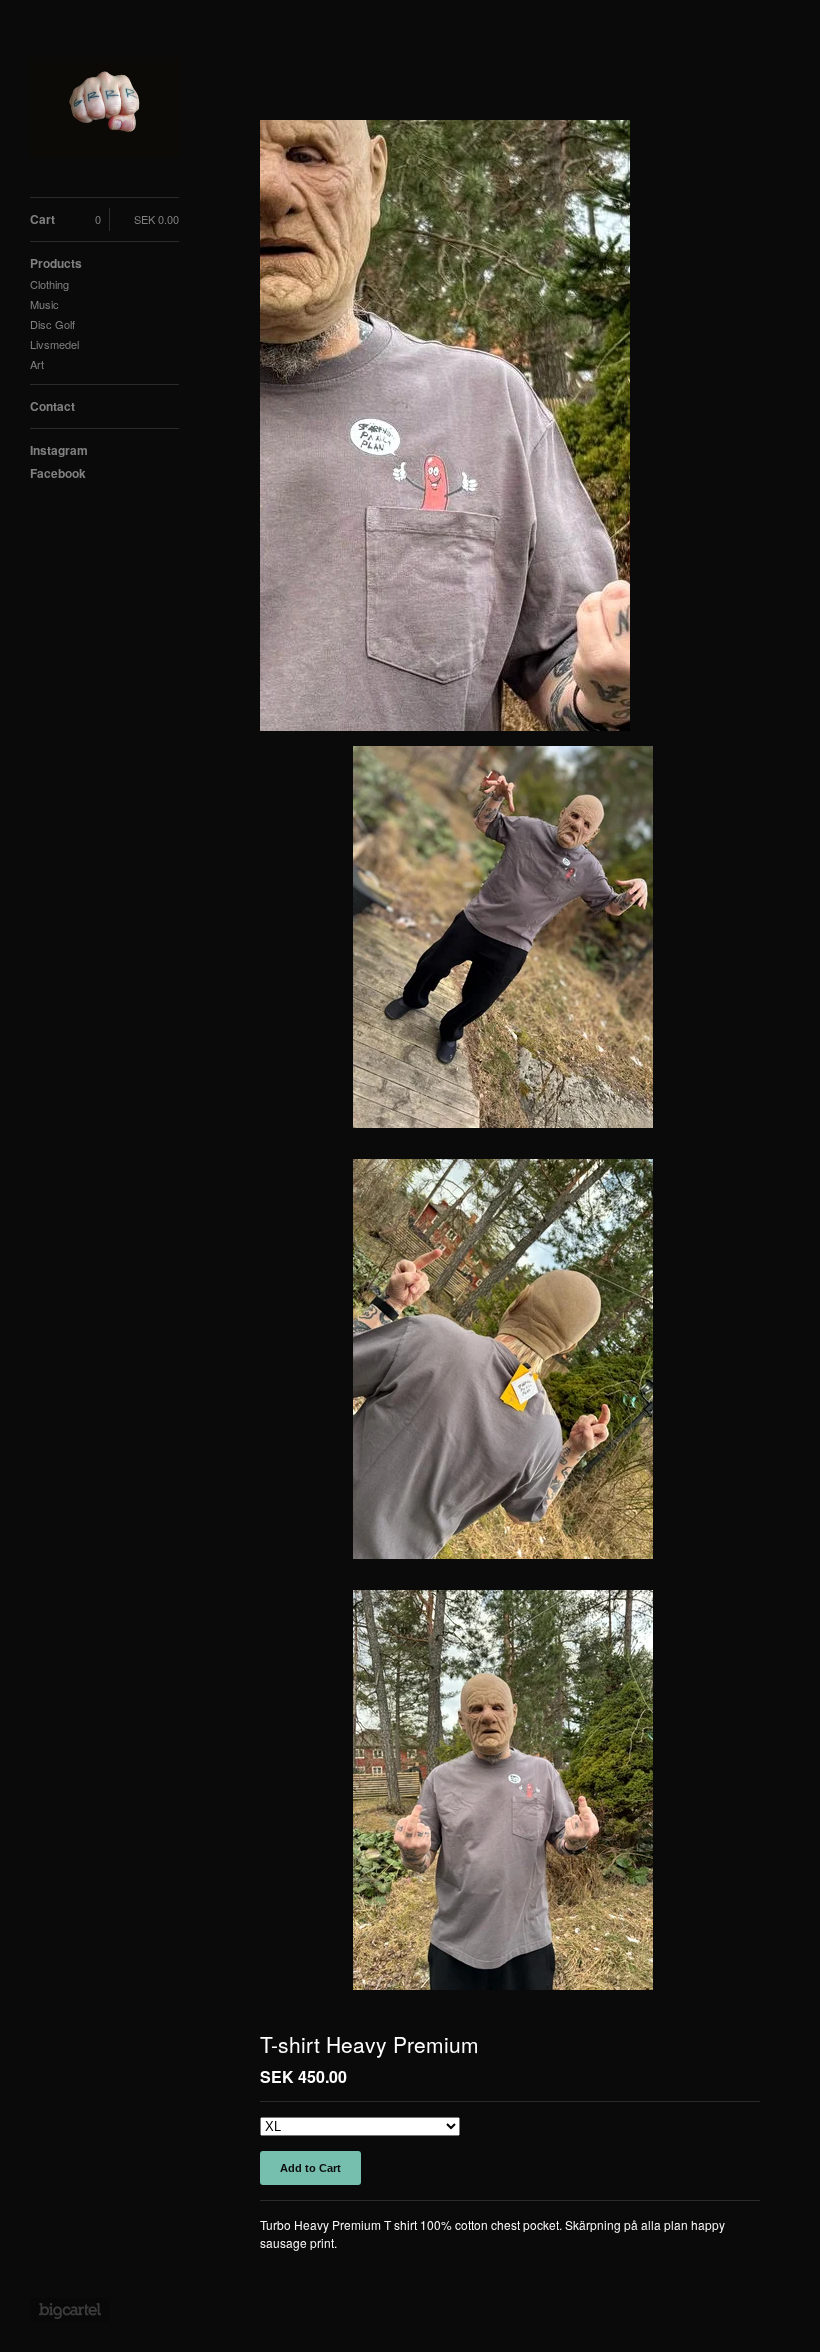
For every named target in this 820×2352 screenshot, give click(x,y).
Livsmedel (54, 344)
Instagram (59, 450)
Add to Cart (310, 2168)
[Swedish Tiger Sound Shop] (105, 109)
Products (56, 263)
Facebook (58, 473)
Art (37, 364)
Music (44, 304)
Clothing (49, 284)
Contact (52, 406)
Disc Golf (52, 324)
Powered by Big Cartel (69, 2310)
